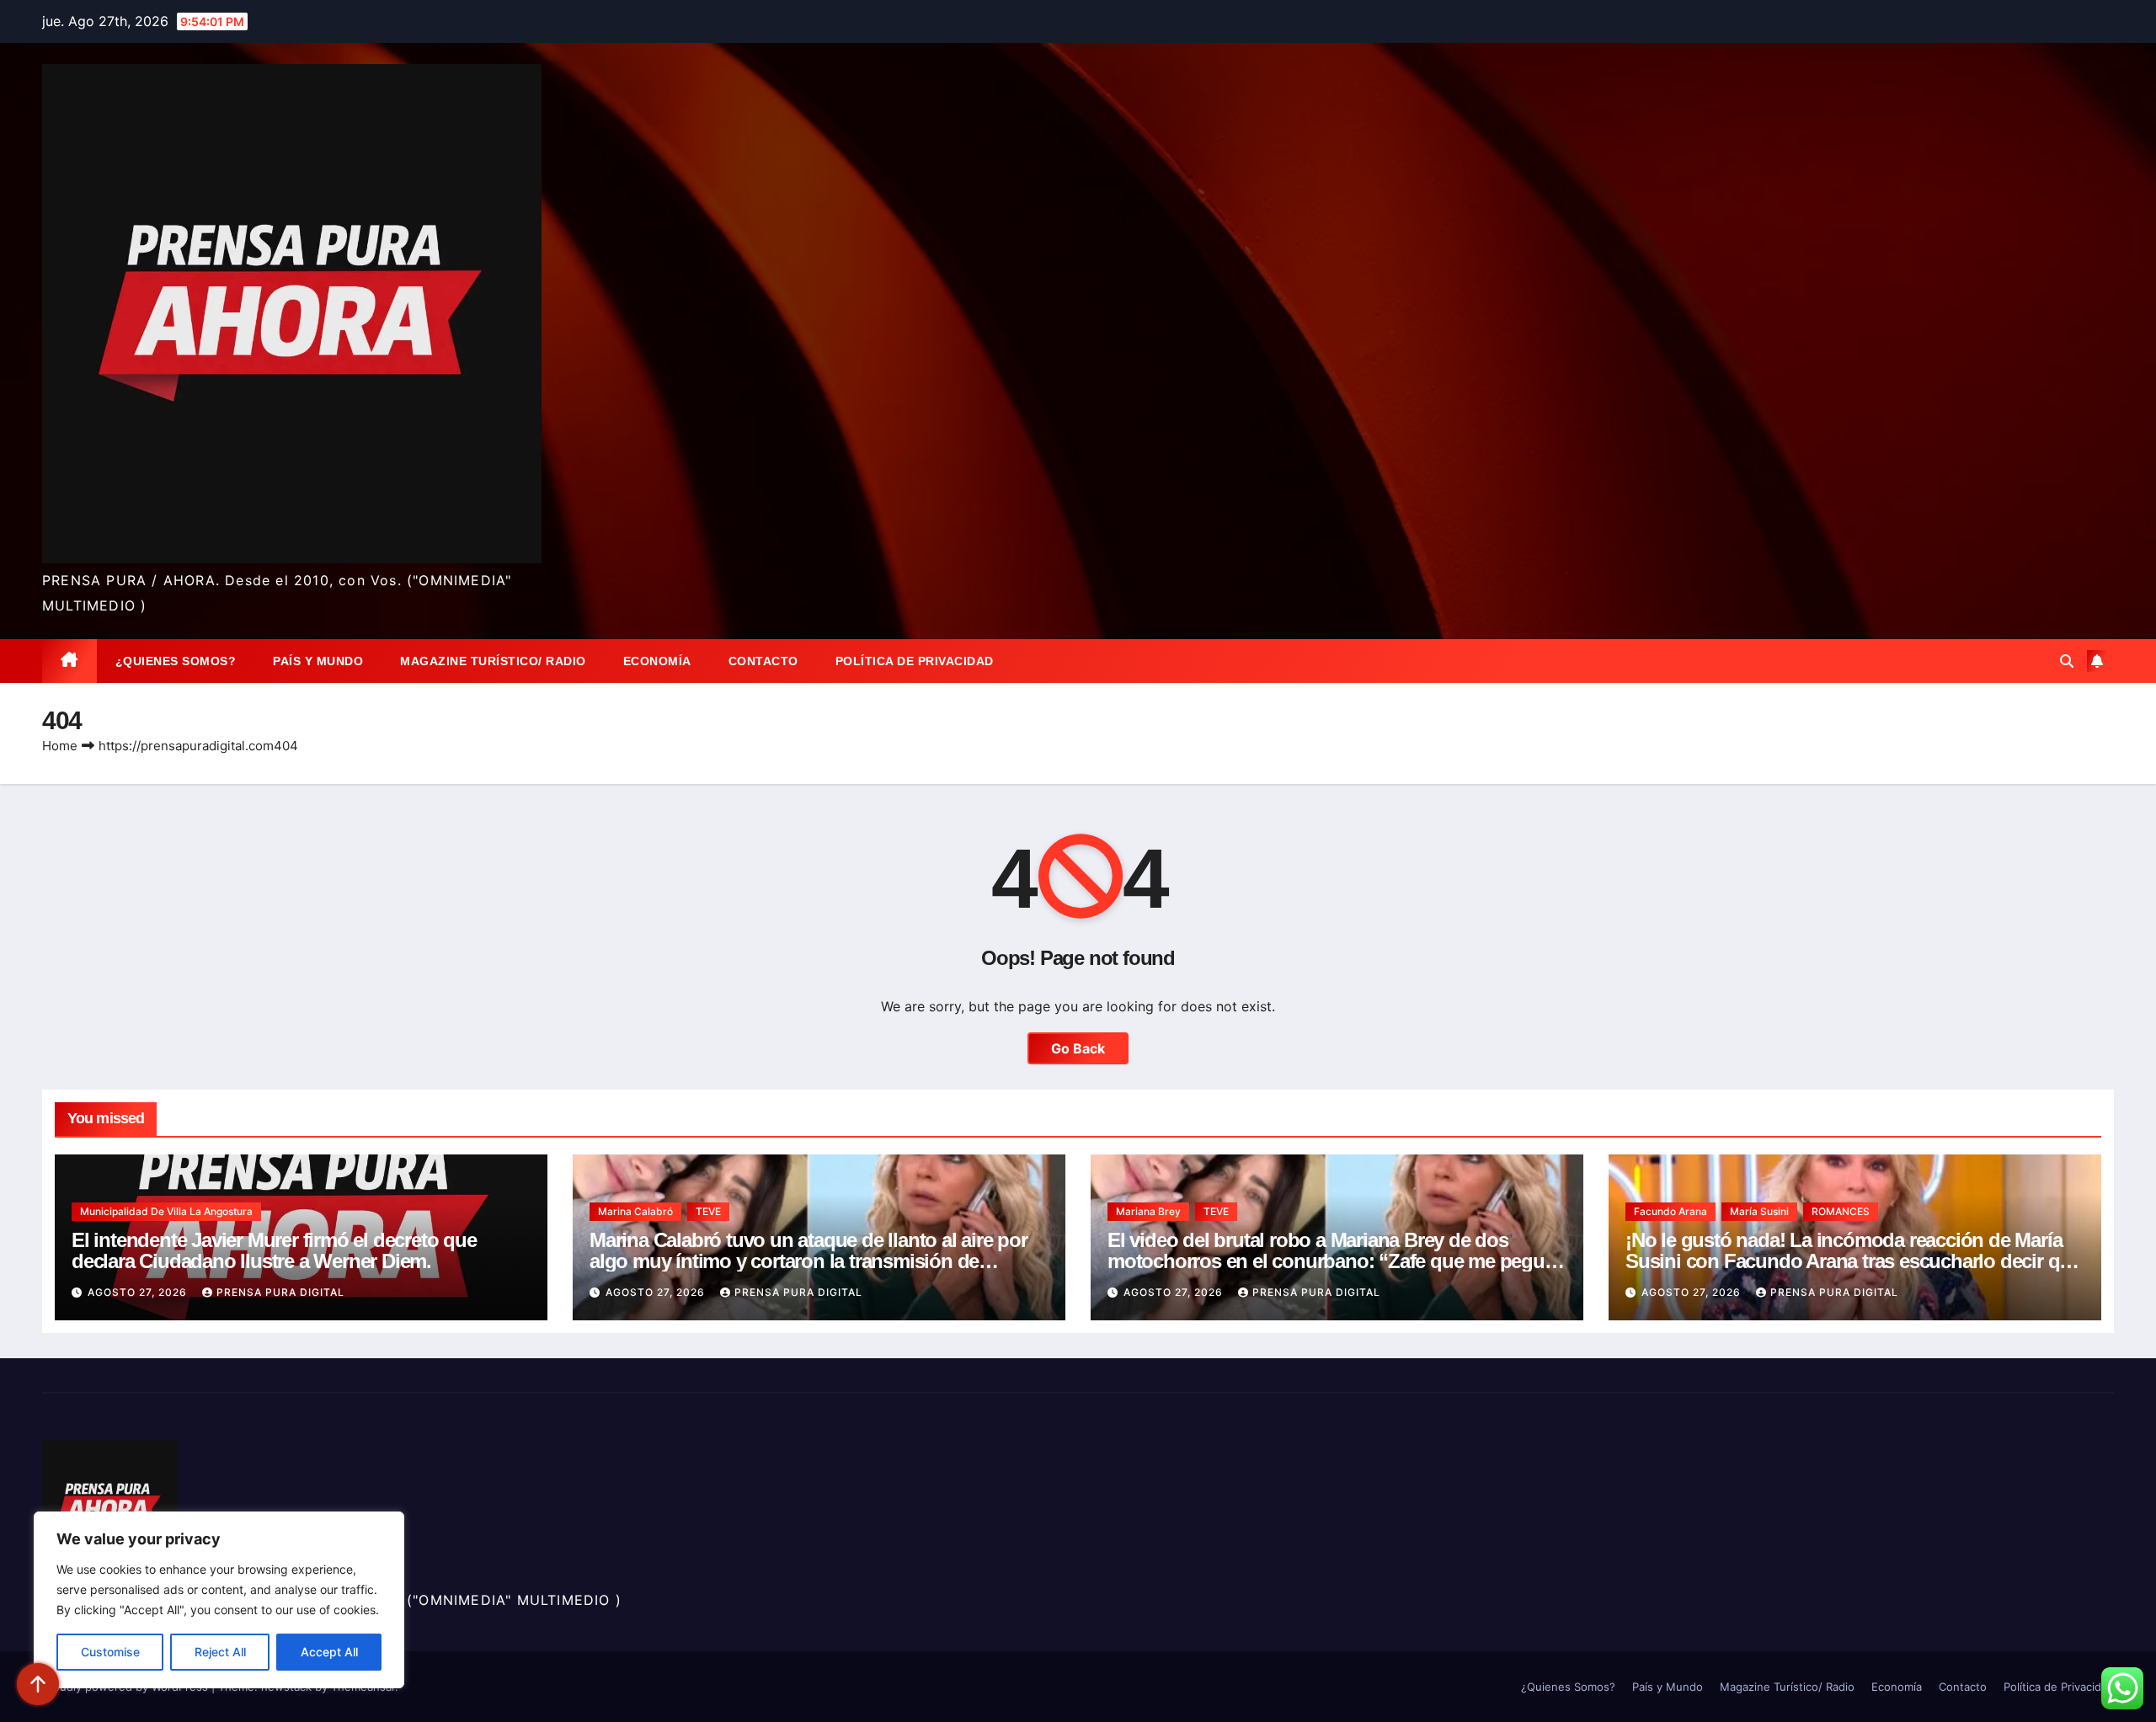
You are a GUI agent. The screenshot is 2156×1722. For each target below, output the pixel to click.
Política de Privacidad (915, 661)
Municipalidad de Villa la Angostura (166, 1211)
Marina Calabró (635, 1211)
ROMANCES (1841, 1211)
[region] (219, 1600)
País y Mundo (318, 661)
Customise (110, 1652)
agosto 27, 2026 (139, 1292)
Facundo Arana (1670, 1211)
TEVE (708, 1211)
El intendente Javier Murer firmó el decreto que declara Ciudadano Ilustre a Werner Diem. (274, 1250)
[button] (2067, 661)
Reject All (220, 1652)
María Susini (1759, 1211)
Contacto (763, 661)
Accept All (329, 1652)
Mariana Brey (1148, 1211)
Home (60, 746)
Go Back (1078, 1048)
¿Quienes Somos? (176, 661)
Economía (657, 661)
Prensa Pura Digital (280, 1292)
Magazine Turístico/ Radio (493, 661)
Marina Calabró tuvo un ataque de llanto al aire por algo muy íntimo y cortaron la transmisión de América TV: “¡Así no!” (808, 1261)
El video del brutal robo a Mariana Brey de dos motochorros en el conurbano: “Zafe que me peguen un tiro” (1337, 1261)
